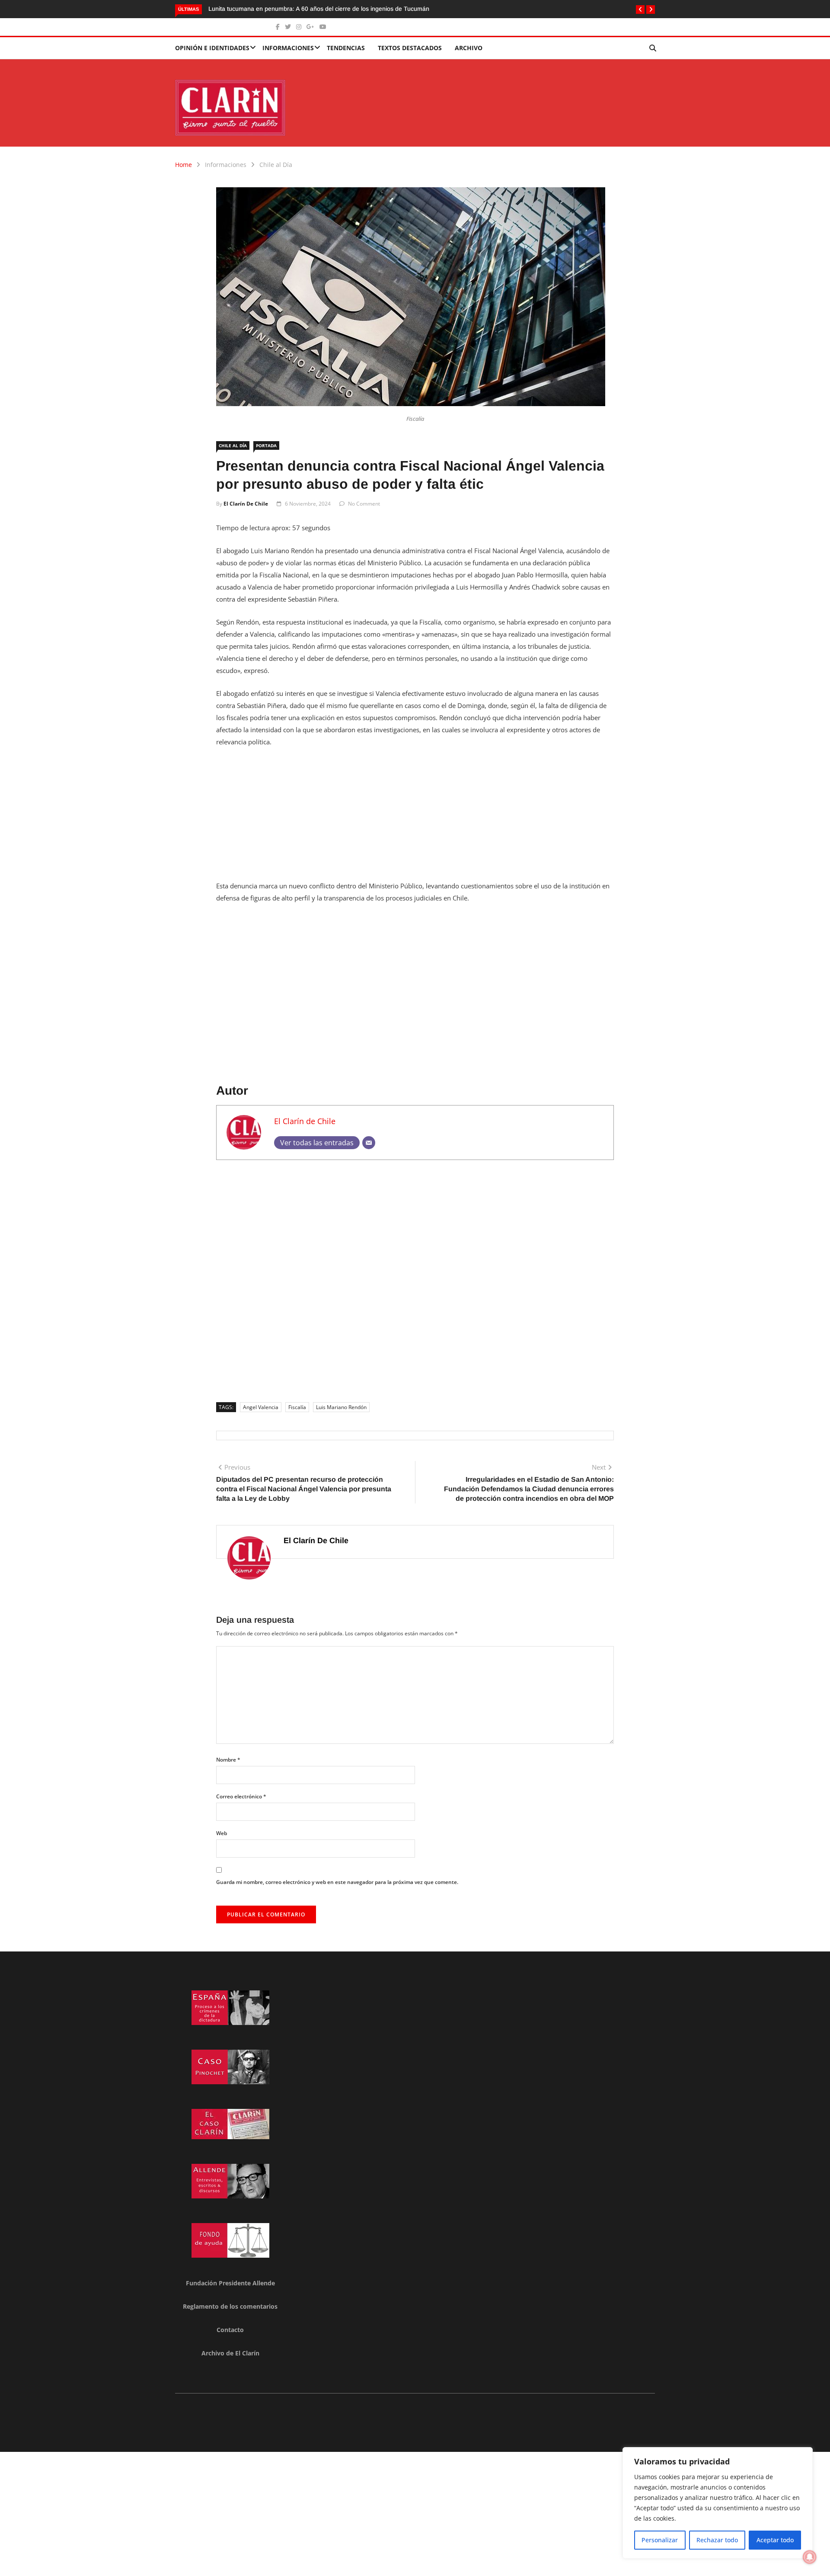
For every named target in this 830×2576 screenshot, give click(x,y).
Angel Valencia (261, 1407)
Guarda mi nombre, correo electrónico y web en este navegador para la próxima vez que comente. (337, 1882)
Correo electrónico (241, 1796)
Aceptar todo (775, 2540)
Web (222, 1833)
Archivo (469, 48)
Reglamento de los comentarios (230, 2306)
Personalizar (660, 2540)
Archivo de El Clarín (230, 2353)
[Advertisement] (415, 819)
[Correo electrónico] (369, 1143)
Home (184, 165)
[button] (640, 10)
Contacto (230, 2330)
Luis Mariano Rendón (341, 1407)
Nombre (228, 1760)
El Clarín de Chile (246, 504)
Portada (266, 445)
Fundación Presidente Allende (230, 2283)
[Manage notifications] (810, 2557)
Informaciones (288, 48)
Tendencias (346, 48)
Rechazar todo (717, 2540)
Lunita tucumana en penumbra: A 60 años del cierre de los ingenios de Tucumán (319, 9)
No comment (364, 504)
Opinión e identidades (212, 48)
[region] (718, 2503)
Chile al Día (276, 165)
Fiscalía (297, 1407)
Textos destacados (410, 48)
